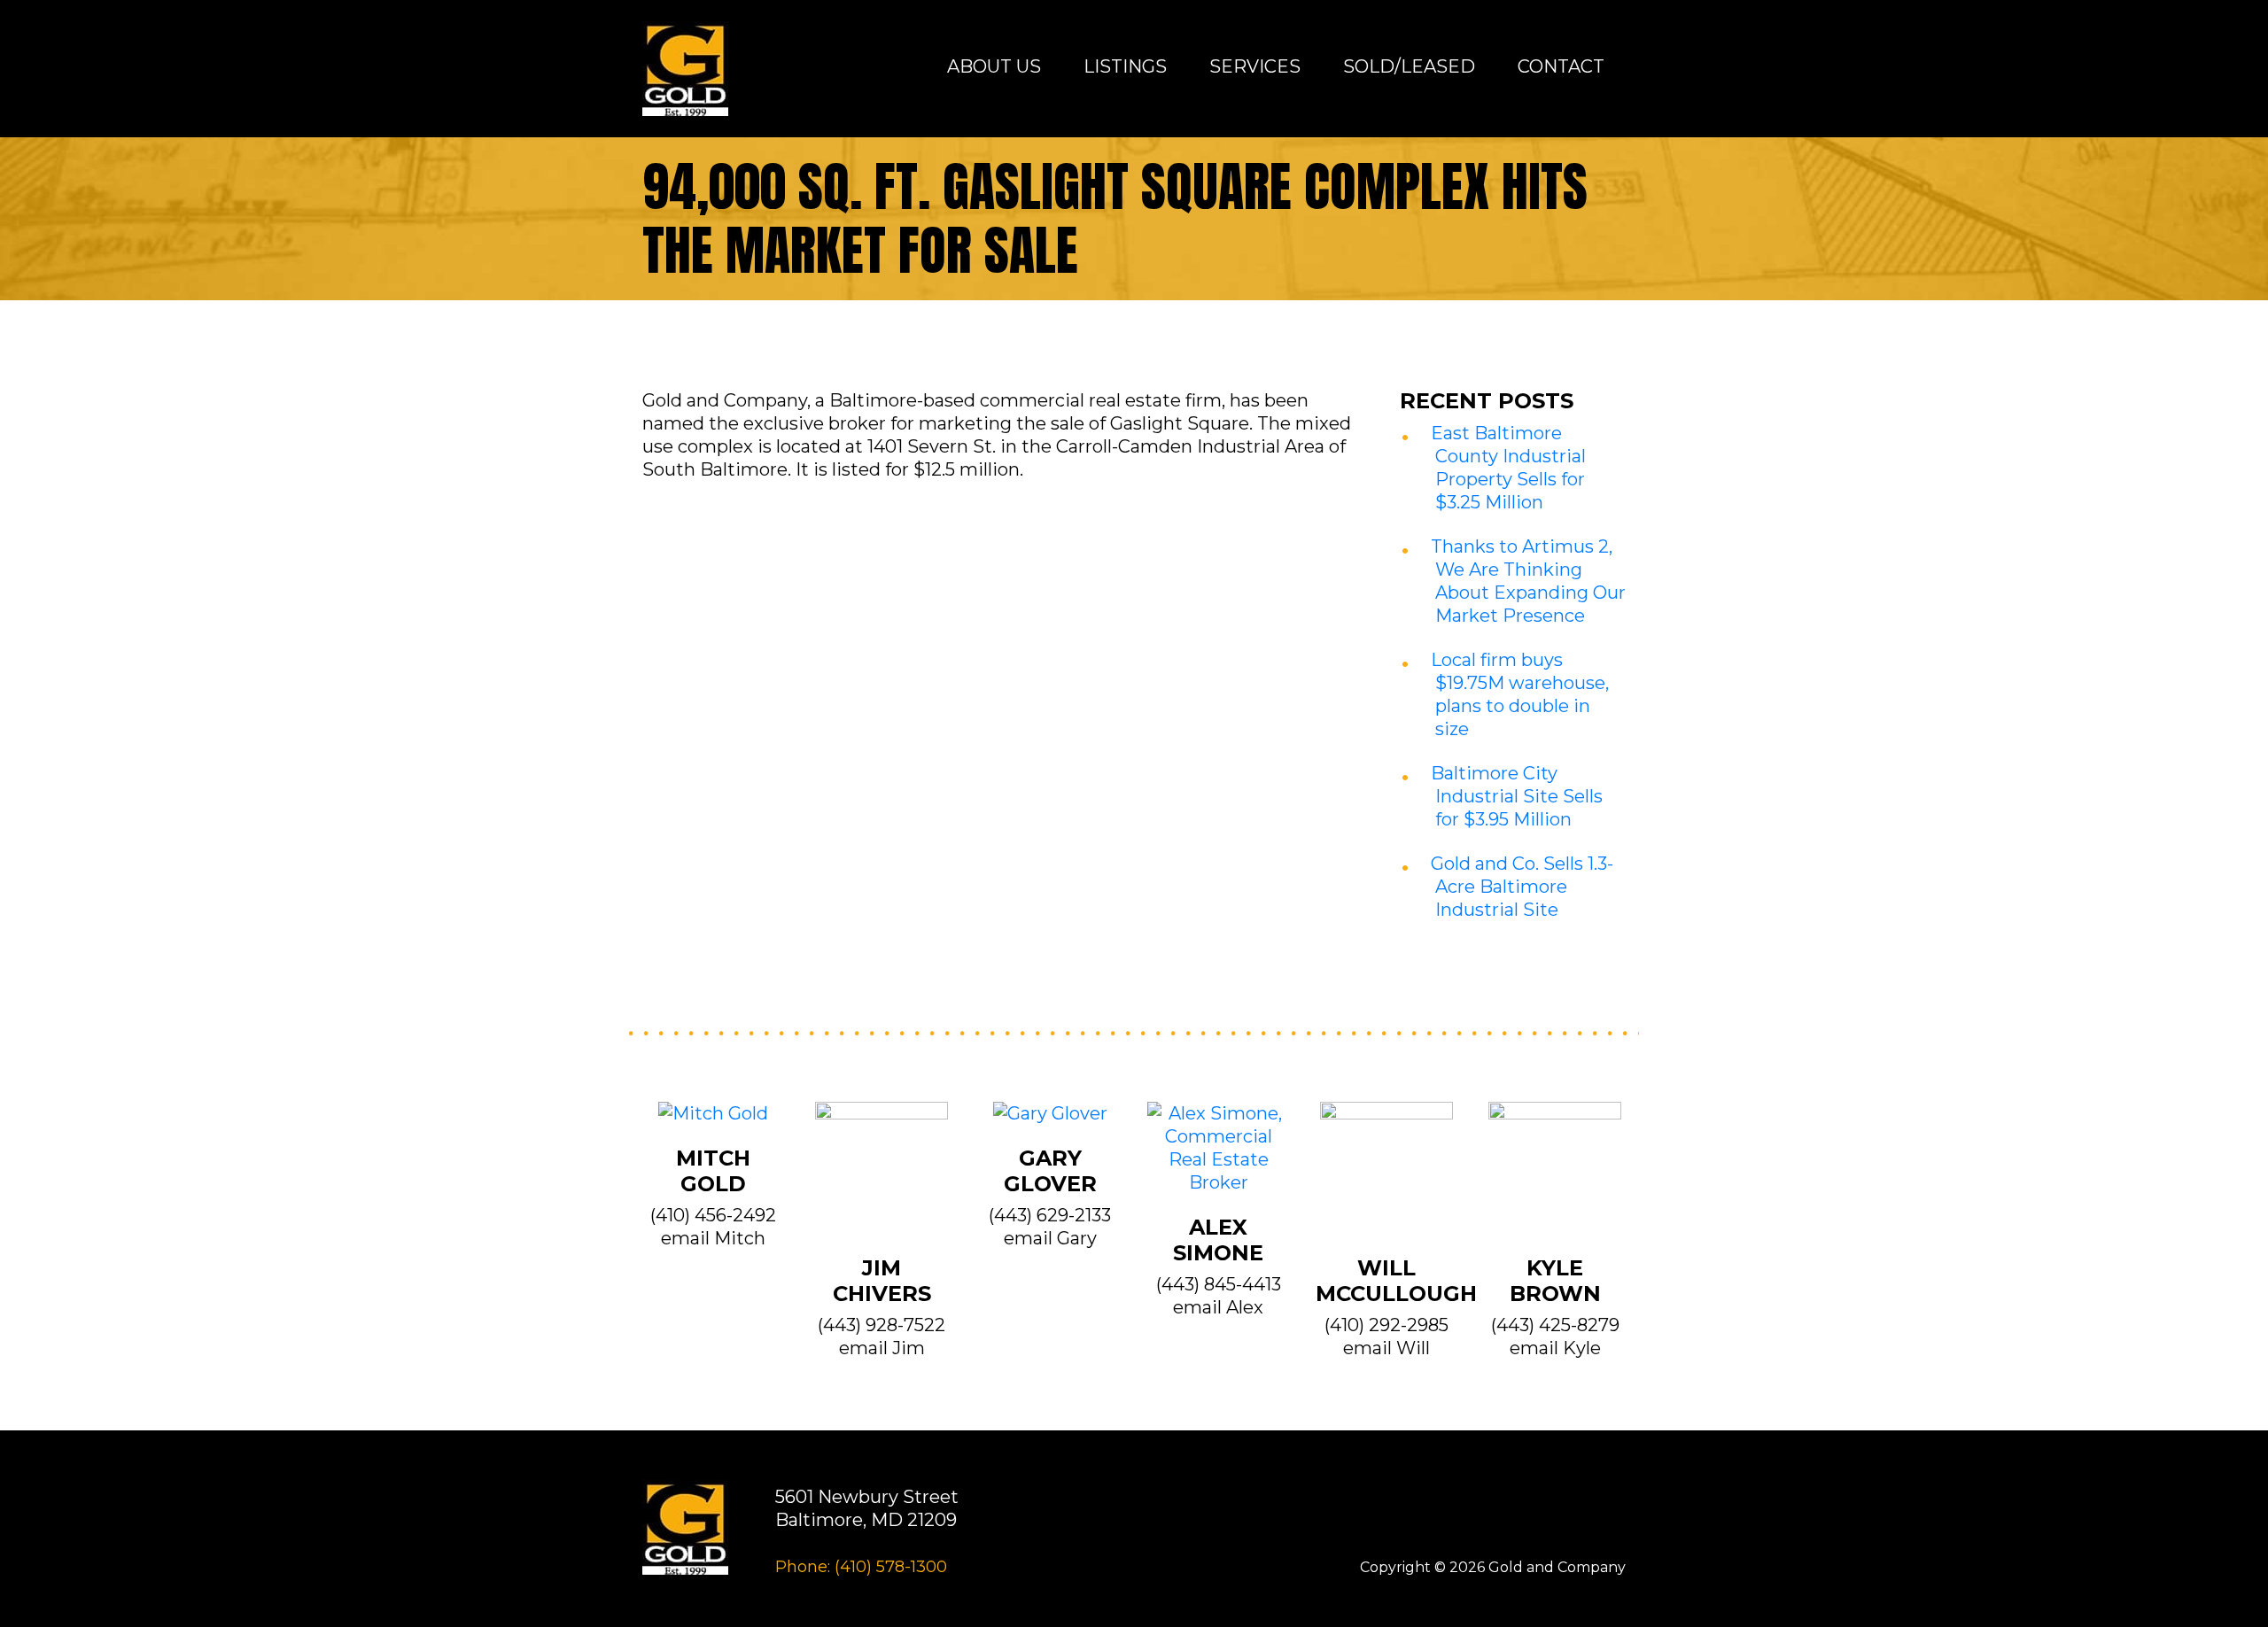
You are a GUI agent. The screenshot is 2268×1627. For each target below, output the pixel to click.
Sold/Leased (1409, 66)
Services (1255, 66)
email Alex (1218, 1307)
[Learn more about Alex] (1218, 1157)
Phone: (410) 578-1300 (861, 1567)
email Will (1386, 1348)
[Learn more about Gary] (1050, 1122)
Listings (1125, 66)
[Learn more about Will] (1386, 1177)
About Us (994, 66)
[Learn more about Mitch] (713, 1122)
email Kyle (1555, 1348)
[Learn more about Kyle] (1555, 1177)
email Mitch (713, 1238)
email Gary (1050, 1238)
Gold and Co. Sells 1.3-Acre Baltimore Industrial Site (1522, 887)
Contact (1561, 66)
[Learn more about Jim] (882, 1177)
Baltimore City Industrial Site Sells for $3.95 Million (1517, 796)
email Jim (882, 1348)
